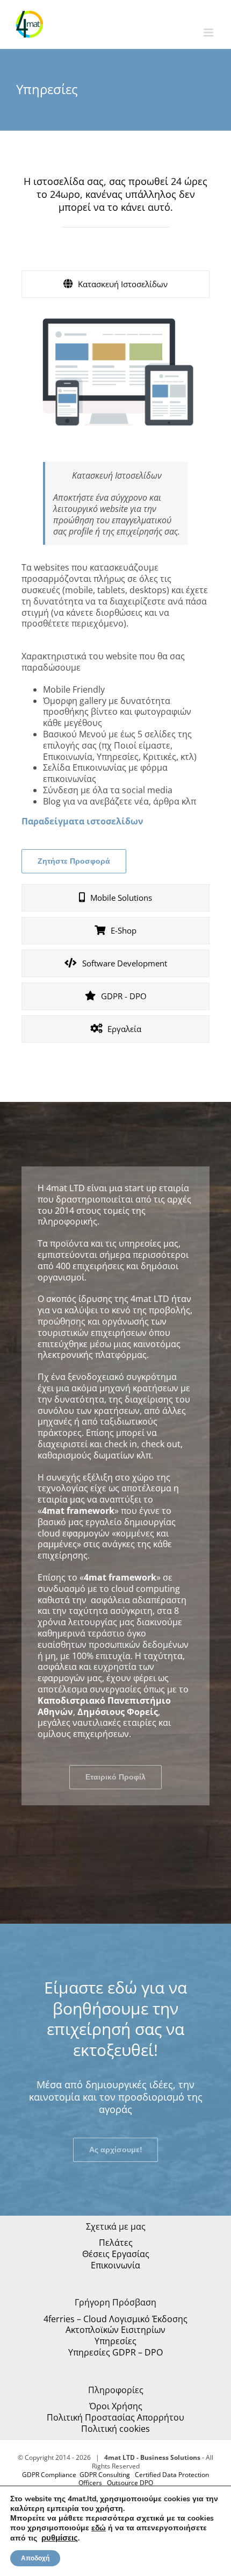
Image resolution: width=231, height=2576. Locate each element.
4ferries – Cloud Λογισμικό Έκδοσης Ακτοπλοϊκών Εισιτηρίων (115, 2325)
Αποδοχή (35, 2558)
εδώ (99, 2528)
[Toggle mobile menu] (209, 33)
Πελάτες (116, 2243)
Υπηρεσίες (115, 2341)
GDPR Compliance (49, 2475)
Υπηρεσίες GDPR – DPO (115, 2353)
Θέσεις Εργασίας (116, 2254)
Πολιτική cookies (115, 2429)
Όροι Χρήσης (116, 2406)
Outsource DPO (130, 2483)
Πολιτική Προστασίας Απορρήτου (115, 2418)
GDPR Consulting (105, 2475)
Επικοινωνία (115, 2265)
